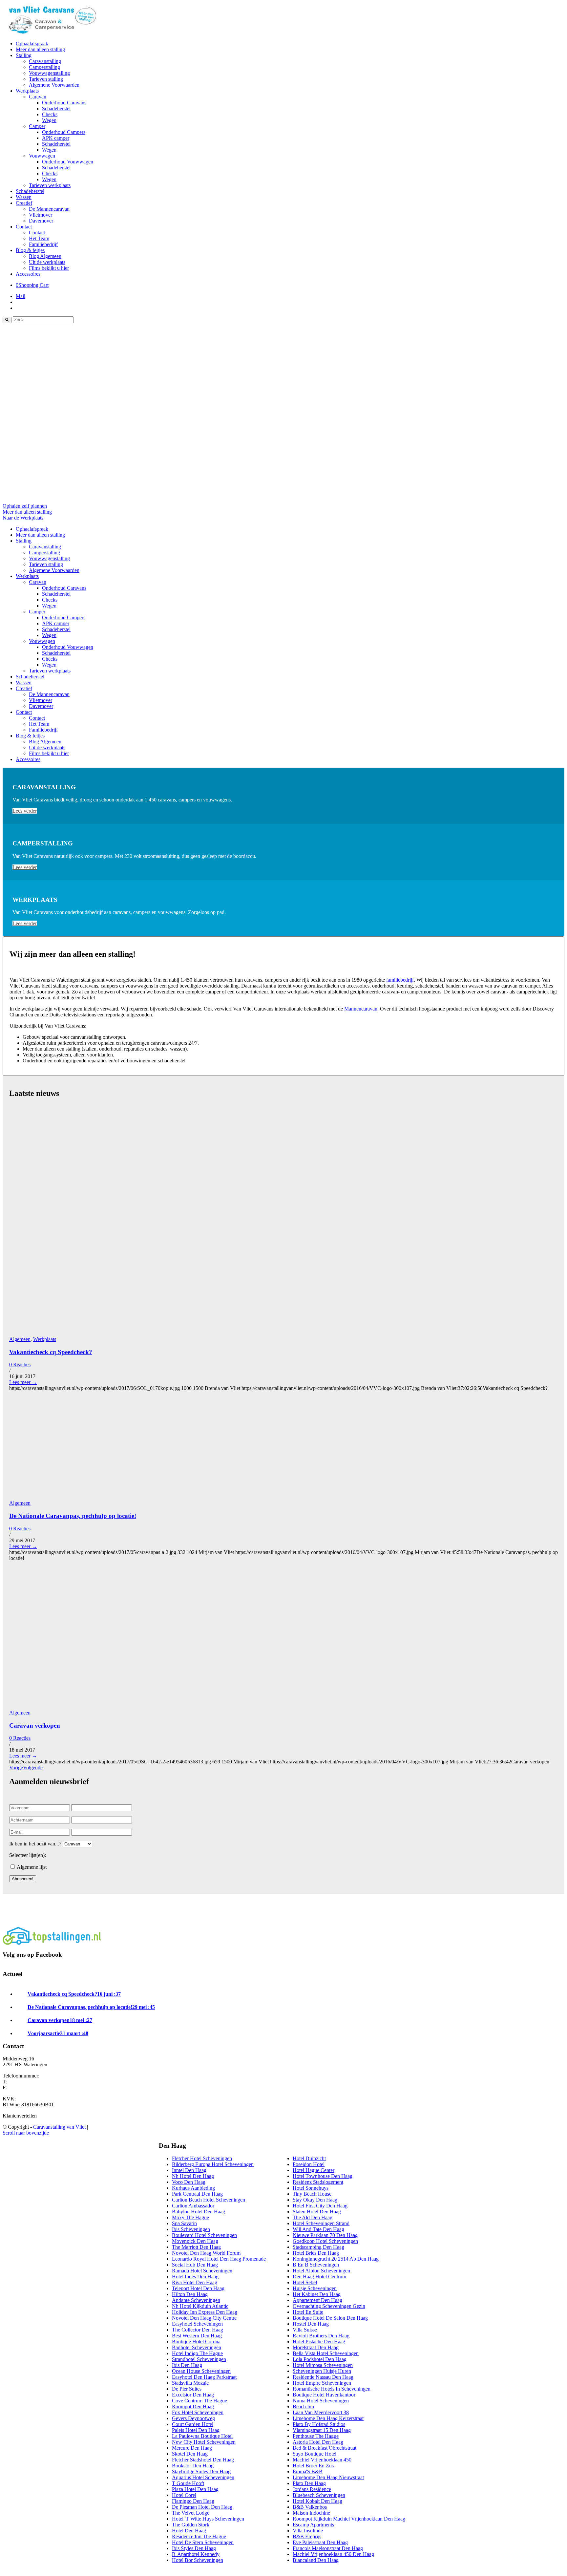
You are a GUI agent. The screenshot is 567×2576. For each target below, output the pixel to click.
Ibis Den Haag (187, 2365)
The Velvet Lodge (191, 2513)
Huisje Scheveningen (315, 2288)
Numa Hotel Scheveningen (321, 2401)
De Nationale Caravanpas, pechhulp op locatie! (73, 1516)
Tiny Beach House (312, 2194)
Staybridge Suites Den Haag (201, 2471)
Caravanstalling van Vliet (59, 2127)
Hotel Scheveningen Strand (321, 2223)
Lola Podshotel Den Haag (320, 2359)
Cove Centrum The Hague (199, 2401)
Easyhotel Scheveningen (197, 2324)
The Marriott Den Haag (196, 2247)
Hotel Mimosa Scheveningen (323, 2365)
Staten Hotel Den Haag (317, 2212)
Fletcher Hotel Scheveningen (202, 2158)
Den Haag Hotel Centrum (319, 2277)
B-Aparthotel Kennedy (196, 2554)
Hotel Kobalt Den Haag (317, 2501)
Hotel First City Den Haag (320, 2206)
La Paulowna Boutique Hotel (202, 2436)
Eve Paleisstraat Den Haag (320, 2542)
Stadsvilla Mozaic (190, 2383)
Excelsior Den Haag (193, 2395)
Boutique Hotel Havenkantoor (324, 2395)
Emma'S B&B (308, 2471)
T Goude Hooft (188, 2483)
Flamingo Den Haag (193, 2501)
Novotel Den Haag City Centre (204, 2318)
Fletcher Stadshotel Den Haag (203, 2460)
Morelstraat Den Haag (316, 2347)
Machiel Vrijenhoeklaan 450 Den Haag (333, 2554)
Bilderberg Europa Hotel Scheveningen (213, 2164)
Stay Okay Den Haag (315, 2200)
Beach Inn (303, 2406)
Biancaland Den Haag (316, 2560)
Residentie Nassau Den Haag (323, 2377)
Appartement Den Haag (317, 2300)
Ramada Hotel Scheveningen (202, 2271)
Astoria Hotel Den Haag (318, 2442)
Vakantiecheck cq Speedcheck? (51, 1352)
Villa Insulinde (308, 2531)
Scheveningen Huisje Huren (322, 2371)
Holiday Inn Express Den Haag (205, 2312)
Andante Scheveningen (196, 2300)
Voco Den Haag (189, 2182)
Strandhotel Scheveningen (199, 2359)
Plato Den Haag (309, 2483)
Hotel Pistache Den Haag (319, 2342)
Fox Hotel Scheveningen (198, 2412)
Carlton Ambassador (193, 2206)
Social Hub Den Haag (195, 2265)
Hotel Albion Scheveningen (321, 2271)
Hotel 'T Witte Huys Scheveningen (208, 2519)
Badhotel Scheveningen (197, 2347)
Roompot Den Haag (193, 2406)
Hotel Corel (184, 2495)
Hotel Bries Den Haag (316, 2253)
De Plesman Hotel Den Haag (202, 2507)
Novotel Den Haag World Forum (206, 2253)
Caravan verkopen (35, 1725)
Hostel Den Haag (311, 2324)
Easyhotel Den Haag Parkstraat (204, 2377)
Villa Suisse (305, 2330)
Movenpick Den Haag (195, 2241)
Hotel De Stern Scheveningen (203, 2542)
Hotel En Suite (308, 2312)
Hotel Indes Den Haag (195, 2277)
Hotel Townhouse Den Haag (323, 2176)
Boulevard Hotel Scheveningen (204, 2235)
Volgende (33, 1767)
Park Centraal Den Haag (197, 2194)
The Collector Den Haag (198, 2330)
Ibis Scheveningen (191, 2229)
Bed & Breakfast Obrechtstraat (325, 2448)
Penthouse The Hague (316, 2436)
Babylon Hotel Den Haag (199, 2212)
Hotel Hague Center (314, 2170)
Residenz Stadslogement (318, 2182)
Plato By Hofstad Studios (319, 2424)
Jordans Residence (312, 2489)
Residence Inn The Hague (199, 2536)
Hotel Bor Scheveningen (198, 2560)
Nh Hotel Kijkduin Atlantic (200, 2306)
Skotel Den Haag (190, 2454)
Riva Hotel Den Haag (195, 2282)
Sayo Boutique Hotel (315, 2454)
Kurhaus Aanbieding (193, 2188)
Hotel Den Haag (189, 2531)
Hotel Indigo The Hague (197, 2353)
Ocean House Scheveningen (201, 2371)
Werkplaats (45, 1339)
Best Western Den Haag (197, 2336)
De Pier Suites (187, 2389)
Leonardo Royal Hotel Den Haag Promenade (219, 2259)
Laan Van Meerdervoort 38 (321, 2412)
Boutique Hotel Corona (196, 2342)
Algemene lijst (31, 1867)
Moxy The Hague (190, 2217)
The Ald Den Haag (313, 2217)
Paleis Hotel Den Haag (196, 2430)
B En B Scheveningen (316, 2265)
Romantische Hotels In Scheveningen (332, 2389)
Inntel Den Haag (189, 2170)
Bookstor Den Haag (193, 2466)
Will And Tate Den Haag (318, 2229)
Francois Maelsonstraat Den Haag (328, 2548)
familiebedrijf (400, 980)
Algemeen (20, 1339)
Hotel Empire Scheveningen (322, 2383)
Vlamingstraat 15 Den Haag (322, 2430)
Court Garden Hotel (193, 2424)
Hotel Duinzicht (309, 2158)
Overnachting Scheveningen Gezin (329, 2306)
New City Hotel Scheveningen (204, 2442)
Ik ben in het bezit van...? (35, 1844)
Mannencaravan (361, 1009)
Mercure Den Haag (192, 2448)
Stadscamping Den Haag (318, 2247)
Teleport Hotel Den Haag (198, 2288)
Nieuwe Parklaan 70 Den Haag (325, 2235)
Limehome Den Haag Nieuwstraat (328, 2477)
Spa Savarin (184, 2223)
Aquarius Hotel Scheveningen (203, 2477)
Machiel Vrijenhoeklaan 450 (322, 2460)
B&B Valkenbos (310, 2507)
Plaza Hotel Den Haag (195, 2489)
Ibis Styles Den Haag (194, 2548)
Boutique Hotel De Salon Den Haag (330, 2318)
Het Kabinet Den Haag (317, 2294)
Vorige (16, 1767)
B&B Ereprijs (307, 2536)
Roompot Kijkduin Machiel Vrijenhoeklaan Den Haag (349, 2519)
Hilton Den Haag (190, 2294)
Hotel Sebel (305, 2282)
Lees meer (23, 1382)
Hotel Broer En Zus (313, 2466)
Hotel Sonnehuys (311, 2188)
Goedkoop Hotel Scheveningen (325, 2241)
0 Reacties (20, 1364)
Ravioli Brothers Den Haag (321, 2336)
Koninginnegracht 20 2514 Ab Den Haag (336, 2259)
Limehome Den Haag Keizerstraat (328, 2418)
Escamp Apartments (313, 2525)
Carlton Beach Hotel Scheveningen (209, 2200)
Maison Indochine (311, 2513)
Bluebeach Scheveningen (319, 2495)
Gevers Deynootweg (193, 2418)
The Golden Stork (191, 2525)
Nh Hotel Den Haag (193, 2176)
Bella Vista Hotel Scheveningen (326, 2353)
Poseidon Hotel (309, 2164)
